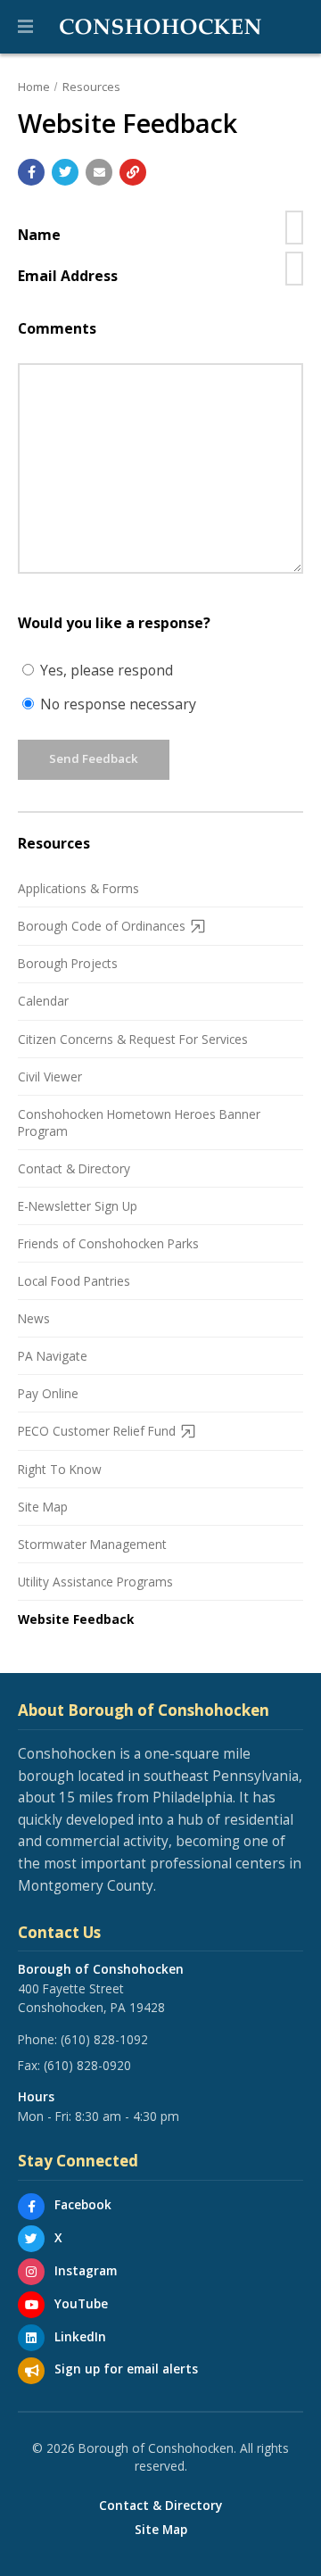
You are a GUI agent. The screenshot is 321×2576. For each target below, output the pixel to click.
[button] (25, 27)
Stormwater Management (92, 1544)
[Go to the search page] (292, 27)
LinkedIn (80, 2336)
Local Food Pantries (74, 1281)
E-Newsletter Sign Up (78, 1206)
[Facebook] (31, 2207)
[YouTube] (31, 2305)
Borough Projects (68, 963)
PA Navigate (53, 1356)
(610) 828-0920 (87, 2065)
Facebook (83, 2204)
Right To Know (60, 1469)
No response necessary (116, 704)
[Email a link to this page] (99, 172)
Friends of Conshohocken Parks (108, 1243)
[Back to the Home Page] (160, 27)
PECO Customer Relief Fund (97, 1431)
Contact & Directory (74, 1168)
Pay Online (48, 1393)
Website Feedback (76, 1619)
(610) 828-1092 (104, 2039)
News (34, 1318)
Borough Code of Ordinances (102, 926)
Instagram (86, 2270)
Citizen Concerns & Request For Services (133, 1039)
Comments (57, 328)
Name (39, 235)
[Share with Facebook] (31, 172)
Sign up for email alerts (126, 2369)
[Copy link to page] (133, 172)
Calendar (43, 1001)
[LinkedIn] (31, 2338)
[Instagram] (31, 2272)
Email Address (68, 276)
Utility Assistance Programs (95, 1582)
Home (34, 87)
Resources (91, 87)
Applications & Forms (78, 888)
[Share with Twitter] (65, 172)
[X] (31, 2239)
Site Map (43, 1507)
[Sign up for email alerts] (31, 2371)
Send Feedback (94, 758)
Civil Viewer (50, 1077)
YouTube (81, 2303)
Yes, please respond (105, 670)
